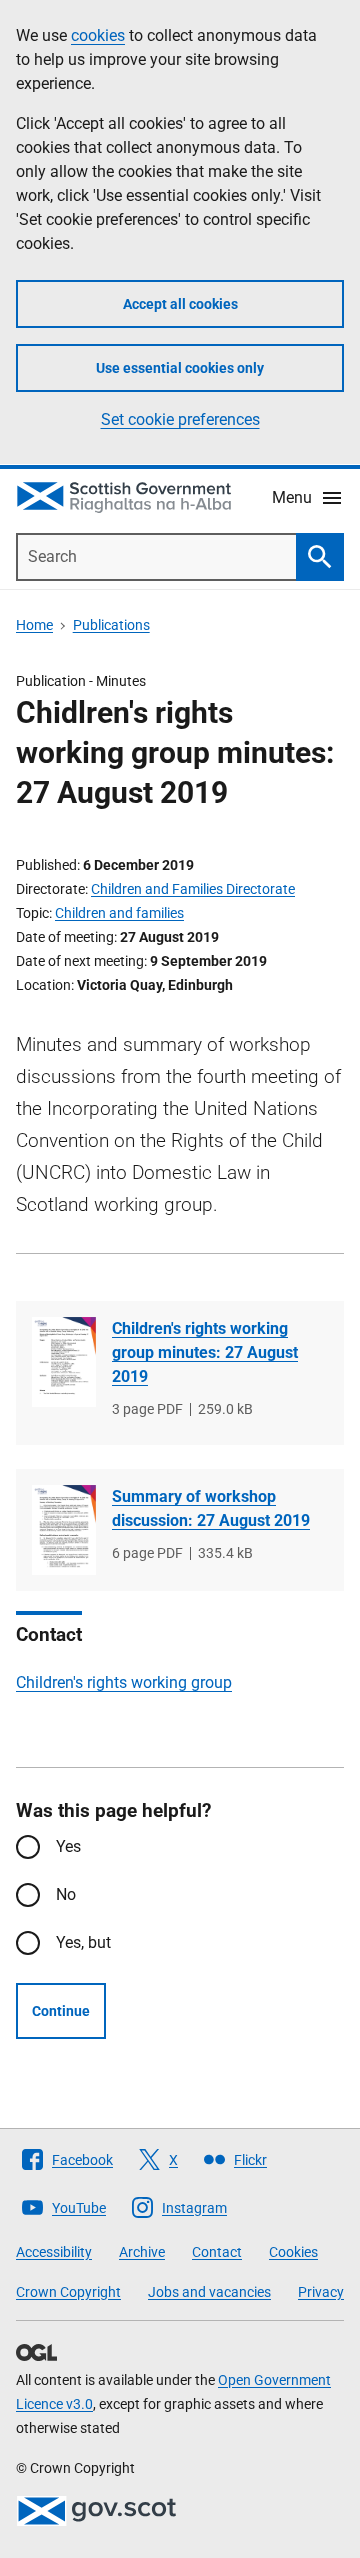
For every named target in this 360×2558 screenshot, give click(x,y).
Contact (217, 2252)
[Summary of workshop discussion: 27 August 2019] (64, 1530)
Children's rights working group (124, 1682)
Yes (68, 1846)
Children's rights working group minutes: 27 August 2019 (205, 1352)
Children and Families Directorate (193, 889)
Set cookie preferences (180, 419)
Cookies (293, 2252)
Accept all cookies (180, 304)
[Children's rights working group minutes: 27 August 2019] (64, 1362)
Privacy (321, 2292)
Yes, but (83, 1942)
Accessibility (54, 2252)
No (66, 1894)
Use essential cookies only (180, 368)
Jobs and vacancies (209, 2292)
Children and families (119, 913)
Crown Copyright (68, 2292)
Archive (142, 2252)
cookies (98, 35)
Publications (111, 625)
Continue (61, 2011)
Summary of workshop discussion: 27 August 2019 (211, 1508)
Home (34, 625)
